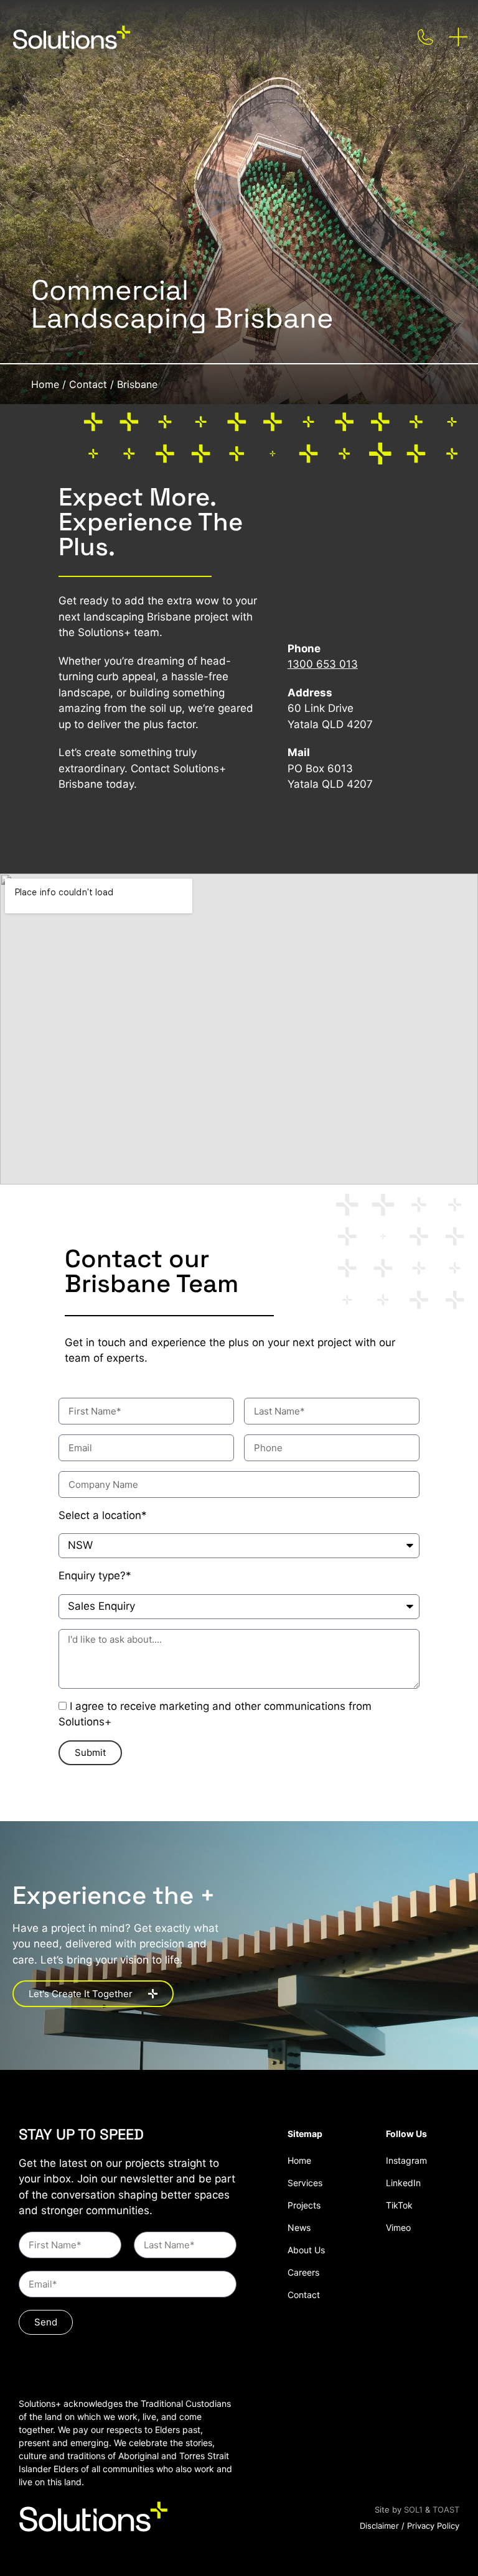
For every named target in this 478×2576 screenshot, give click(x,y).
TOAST (446, 2509)
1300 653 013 (323, 664)
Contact (88, 384)
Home (45, 384)
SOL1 (413, 2509)
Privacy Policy (433, 2526)
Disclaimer (379, 2526)
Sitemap (305, 2134)
